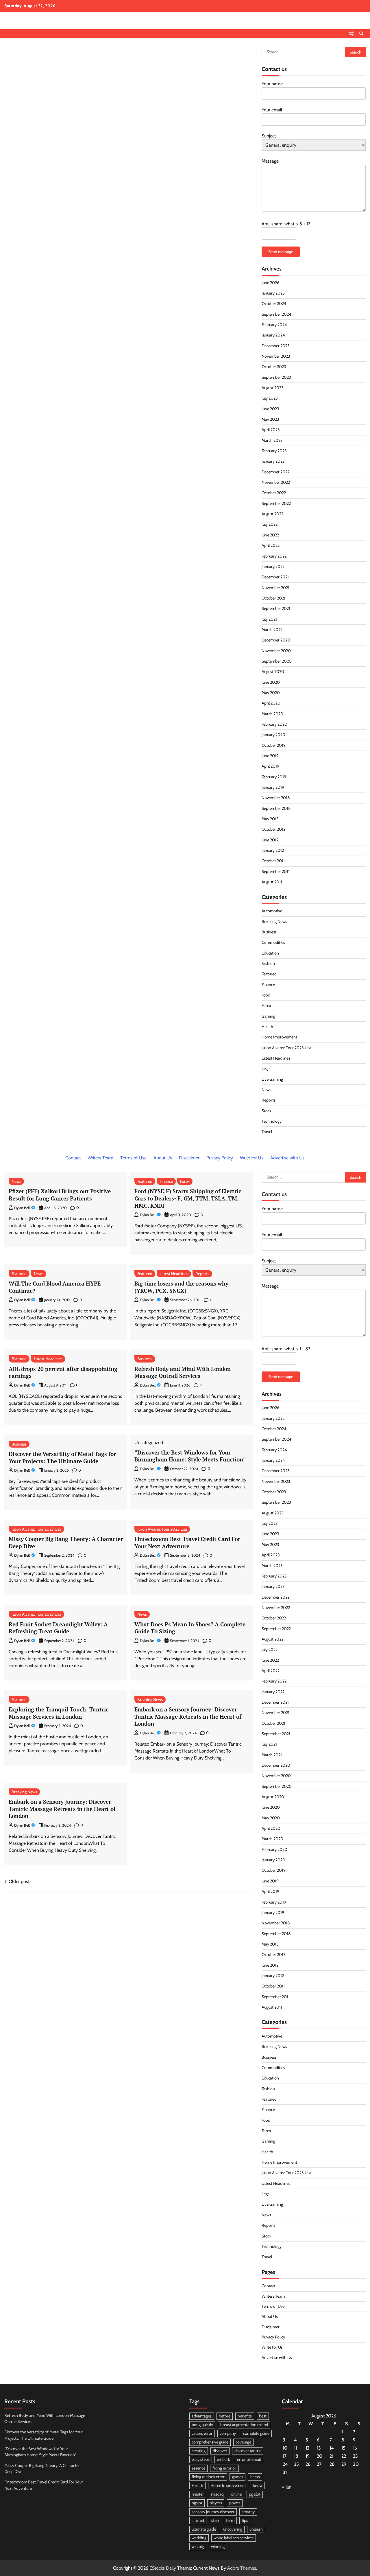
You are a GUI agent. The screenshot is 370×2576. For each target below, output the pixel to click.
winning (218, 2546)
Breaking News (274, 922)
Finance (268, 985)
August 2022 (272, 514)
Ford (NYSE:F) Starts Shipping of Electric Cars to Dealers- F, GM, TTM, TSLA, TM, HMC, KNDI (188, 1198)
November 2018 (276, 798)
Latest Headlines (276, 1058)
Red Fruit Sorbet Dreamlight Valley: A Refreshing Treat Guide (58, 1628)
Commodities (273, 942)
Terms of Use (133, 1158)
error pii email (249, 2459)
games (237, 2477)
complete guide (256, 2433)
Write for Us (252, 1158)
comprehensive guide (210, 2442)
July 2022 (270, 524)
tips (245, 2520)
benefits (245, 2416)
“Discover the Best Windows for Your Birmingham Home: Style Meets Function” (190, 1456)
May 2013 (270, 819)
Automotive (272, 911)
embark (223, 2459)
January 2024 (273, 335)
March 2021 (272, 630)
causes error (202, 2433)
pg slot (255, 2494)
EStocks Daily (163, 2568)
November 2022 (276, 482)
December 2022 (275, 472)
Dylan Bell (22, 1208)
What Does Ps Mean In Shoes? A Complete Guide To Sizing (190, 1628)
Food (266, 995)
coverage (243, 2442)
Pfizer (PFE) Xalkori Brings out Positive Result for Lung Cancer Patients (60, 1195)
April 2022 (271, 545)
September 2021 (276, 608)
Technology (272, 1121)
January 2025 (273, 293)
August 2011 (272, 882)
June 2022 (270, 535)
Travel (267, 1132)
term (230, 2520)
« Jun (287, 2487)
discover (220, 2451)
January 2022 (273, 567)
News (266, 1090)
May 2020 (271, 693)
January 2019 (273, 787)
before (225, 2416)
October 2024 (274, 304)
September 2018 (276, 808)
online (236, 2494)
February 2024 (274, 325)
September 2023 (276, 377)
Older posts (20, 1881)
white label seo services (234, 2538)
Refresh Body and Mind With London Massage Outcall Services (183, 1372)
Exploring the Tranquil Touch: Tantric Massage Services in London (59, 1713)
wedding (199, 2538)
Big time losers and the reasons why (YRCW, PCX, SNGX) (181, 1287)
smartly (248, 2512)
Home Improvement (279, 1037)
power (235, 2503)
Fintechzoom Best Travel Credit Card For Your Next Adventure (187, 1542)
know (258, 2485)
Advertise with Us (287, 1158)
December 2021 (275, 577)
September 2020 (277, 661)
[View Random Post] (351, 34)
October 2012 (273, 829)
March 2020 (272, 714)
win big (198, 2546)
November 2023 (276, 356)
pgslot (197, 2503)
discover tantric (248, 2451)
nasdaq (217, 2494)
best (263, 2416)
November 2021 (275, 588)
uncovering (233, 2529)
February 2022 (274, 556)
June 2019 (270, 756)
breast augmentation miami (244, 2425)
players (216, 2503)
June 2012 (270, 840)
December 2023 (276, 346)
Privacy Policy (220, 1158)
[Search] (361, 34)
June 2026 (270, 283)
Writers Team (100, 1158)
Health (267, 1027)
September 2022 (276, 503)
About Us (163, 1158)
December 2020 (276, 640)
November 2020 (276, 651)
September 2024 (276, 314)
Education (270, 953)
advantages (202, 2416)
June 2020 (271, 682)
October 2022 (274, 493)
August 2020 (273, 672)
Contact (73, 1158)
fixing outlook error (208, 2477)
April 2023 (271, 430)
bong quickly (202, 2425)
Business (269, 932)
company (228, 2433)
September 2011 (276, 871)
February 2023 (274, 451)
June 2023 (270, 409)
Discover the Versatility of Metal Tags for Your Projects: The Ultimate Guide (62, 1457)
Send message (281, 252)
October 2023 (274, 367)
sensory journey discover (213, 2512)
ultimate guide (204, 2529)
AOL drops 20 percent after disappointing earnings (63, 1372)
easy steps (201, 2459)
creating (199, 2451)
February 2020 (274, 724)
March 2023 (272, 440)
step (215, 2520)
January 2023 (273, 461)
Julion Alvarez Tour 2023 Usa (286, 1048)
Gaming (268, 1016)
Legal (266, 1069)
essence (198, 2468)
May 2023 (270, 419)
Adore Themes (242, 2568)
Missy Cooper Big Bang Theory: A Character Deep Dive (66, 1542)
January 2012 (273, 850)
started (198, 2520)
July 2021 (269, 619)
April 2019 (270, 766)
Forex (266, 1005)
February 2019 (274, 777)
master (198, 2494)
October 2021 (273, 598)
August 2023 (273, 388)
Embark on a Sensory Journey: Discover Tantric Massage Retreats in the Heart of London (188, 1716)
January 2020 (273, 735)
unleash (256, 2529)
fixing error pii (224, 2468)
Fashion (268, 964)
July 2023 (270, 398)
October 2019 (274, 745)
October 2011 (273, 861)
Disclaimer (189, 1158)
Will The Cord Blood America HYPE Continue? (55, 1287)
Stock (266, 1111)
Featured (269, 974)
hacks (255, 2477)
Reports (269, 1100)
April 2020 (271, 703)
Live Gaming (272, 1079)
